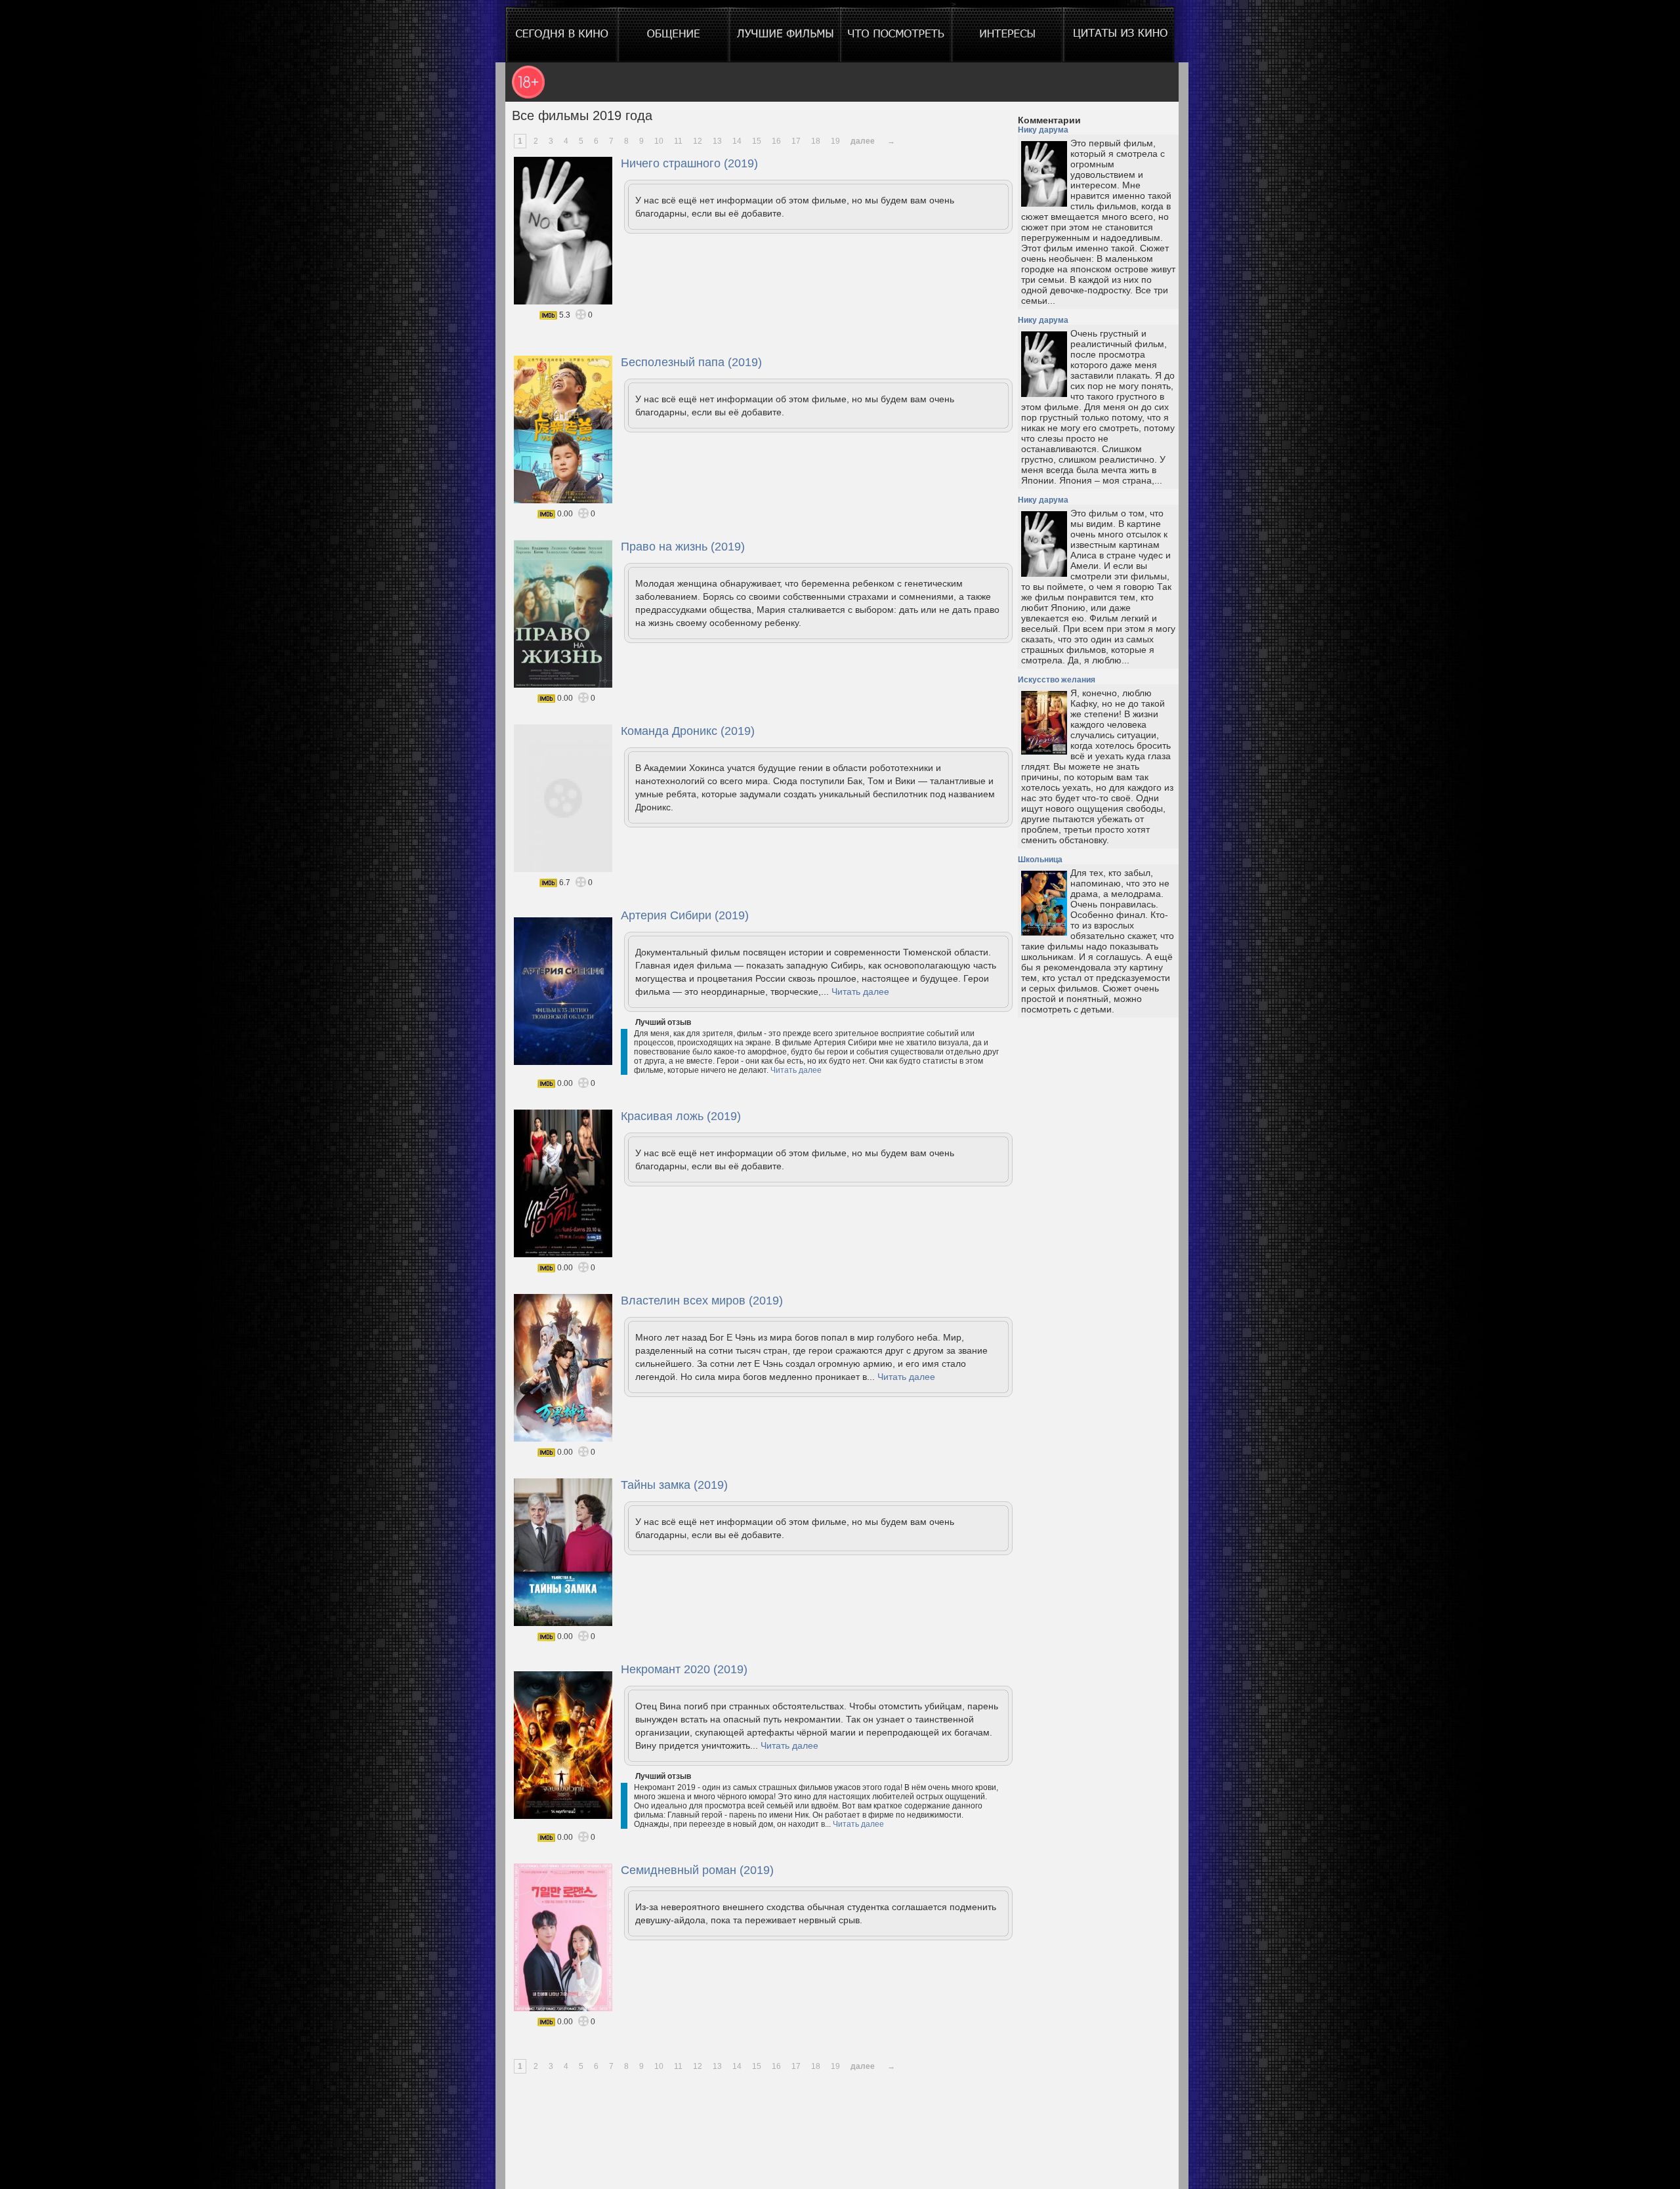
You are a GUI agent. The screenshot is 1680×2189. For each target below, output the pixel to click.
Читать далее (860, 991)
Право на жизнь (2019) (683, 547)
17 (796, 141)
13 (717, 141)
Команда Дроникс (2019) (688, 731)
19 (835, 141)
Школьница (1040, 860)
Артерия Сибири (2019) (685, 915)
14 (737, 141)
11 (678, 141)
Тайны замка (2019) (674, 1485)
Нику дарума (1043, 130)
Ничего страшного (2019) (689, 163)
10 (659, 141)
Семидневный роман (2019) (697, 1870)
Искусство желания (1057, 680)
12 (698, 141)
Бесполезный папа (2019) (691, 362)
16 (776, 141)
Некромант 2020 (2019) (684, 1669)
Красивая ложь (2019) (681, 1116)
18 (816, 141)
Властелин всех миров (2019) (702, 1301)
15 (757, 141)
